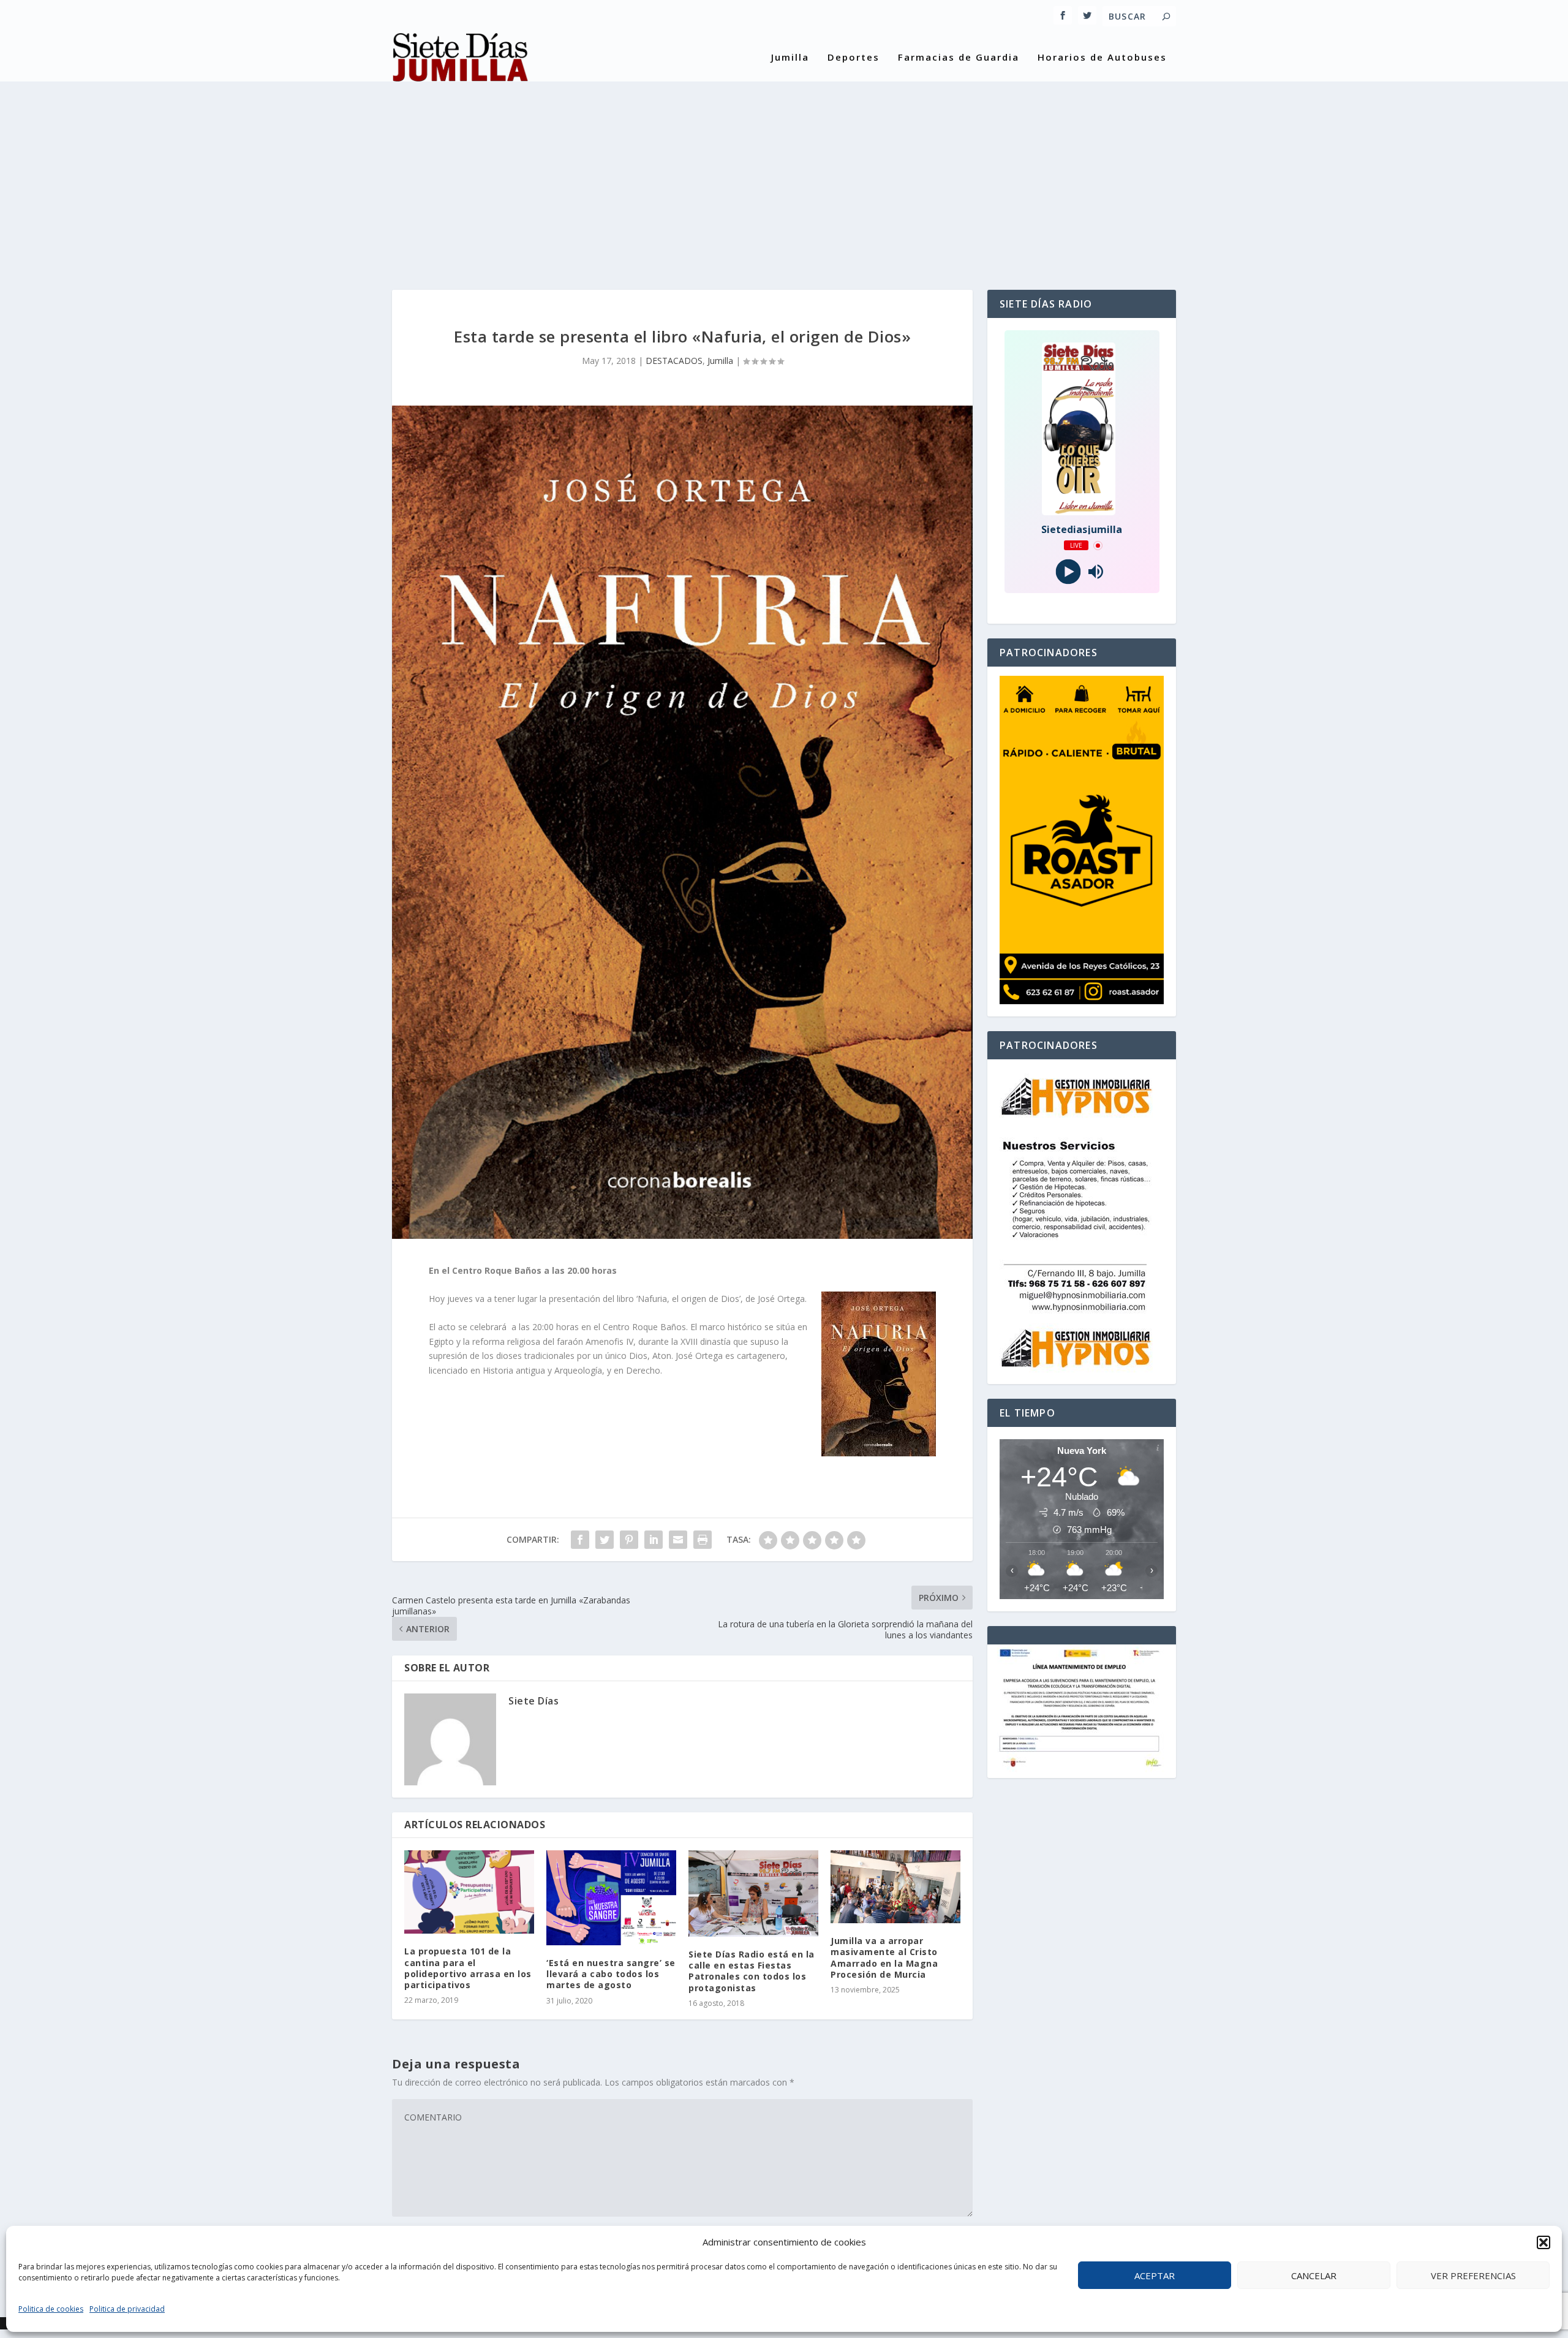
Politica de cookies (51, 2309)
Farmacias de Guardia (959, 58)
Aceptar (1155, 2276)
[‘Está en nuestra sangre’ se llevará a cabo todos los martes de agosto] (611, 1898)
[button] (1543, 2242)
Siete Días (533, 1701)
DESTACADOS (674, 361)
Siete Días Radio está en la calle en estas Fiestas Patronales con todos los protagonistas (752, 1971)
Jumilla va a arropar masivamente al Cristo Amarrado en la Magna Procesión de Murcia (884, 1958)
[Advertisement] (784, 173)
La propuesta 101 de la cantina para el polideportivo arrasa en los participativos (468, 1968)
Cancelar (1314, 2276)
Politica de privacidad (127, 2309)
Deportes (854, 58)
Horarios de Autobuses (1102, 58)
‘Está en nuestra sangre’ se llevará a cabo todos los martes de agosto (611, 1974)
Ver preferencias (1473, 2276)
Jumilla (790, 58)
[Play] (1068, 572)
